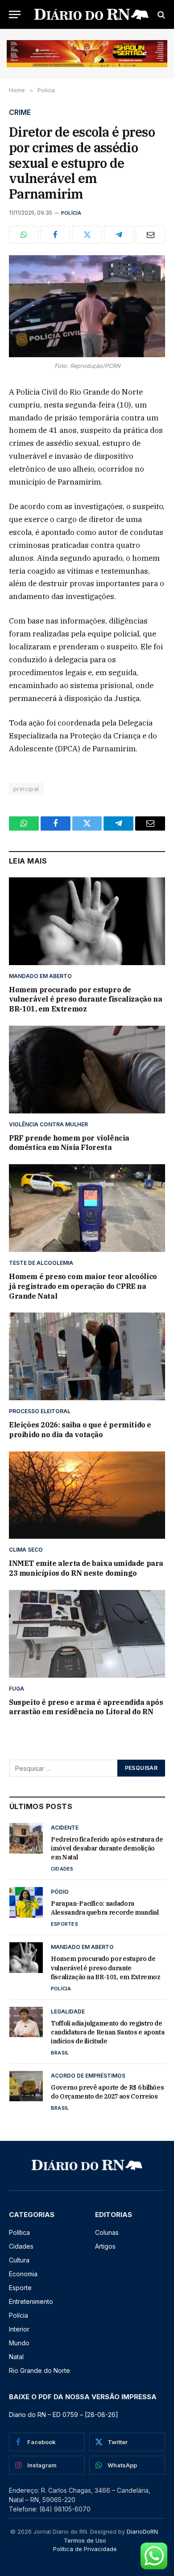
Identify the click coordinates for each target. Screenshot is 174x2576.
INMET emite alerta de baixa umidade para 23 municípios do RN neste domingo (86, 1568)
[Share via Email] (150, 235)
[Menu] (15, 14)
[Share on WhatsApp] (24, 235)
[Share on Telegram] (119, 235)
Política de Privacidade (85, 2549)
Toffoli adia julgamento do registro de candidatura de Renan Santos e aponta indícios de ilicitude (108, 2032)
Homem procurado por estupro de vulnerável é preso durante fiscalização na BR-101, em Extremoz (85, 999)
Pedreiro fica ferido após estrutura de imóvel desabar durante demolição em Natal (107, 1848)
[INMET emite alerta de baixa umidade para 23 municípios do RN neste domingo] (87, 1495)
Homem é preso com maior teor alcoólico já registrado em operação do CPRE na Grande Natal (83, 1286)
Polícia (71, 213)
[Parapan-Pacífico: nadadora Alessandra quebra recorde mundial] (26, 1902)
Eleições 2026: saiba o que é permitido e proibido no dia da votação (80, 1430)
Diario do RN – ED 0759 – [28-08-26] (64, 2415)
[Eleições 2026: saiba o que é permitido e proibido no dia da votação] (87, 1356)
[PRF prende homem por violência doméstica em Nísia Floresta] (87, 1070)
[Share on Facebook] (55, 235)
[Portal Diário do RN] (91, 14)
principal (26, 789)
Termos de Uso (85, 2540)
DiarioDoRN (142, 2531)
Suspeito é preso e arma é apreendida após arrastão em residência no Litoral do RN (86, 1707)
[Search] (160, 14)
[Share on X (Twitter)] (87, 235)
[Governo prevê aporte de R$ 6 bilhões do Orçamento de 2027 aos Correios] (26, 2086)
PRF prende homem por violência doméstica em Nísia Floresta (69, 1143)
